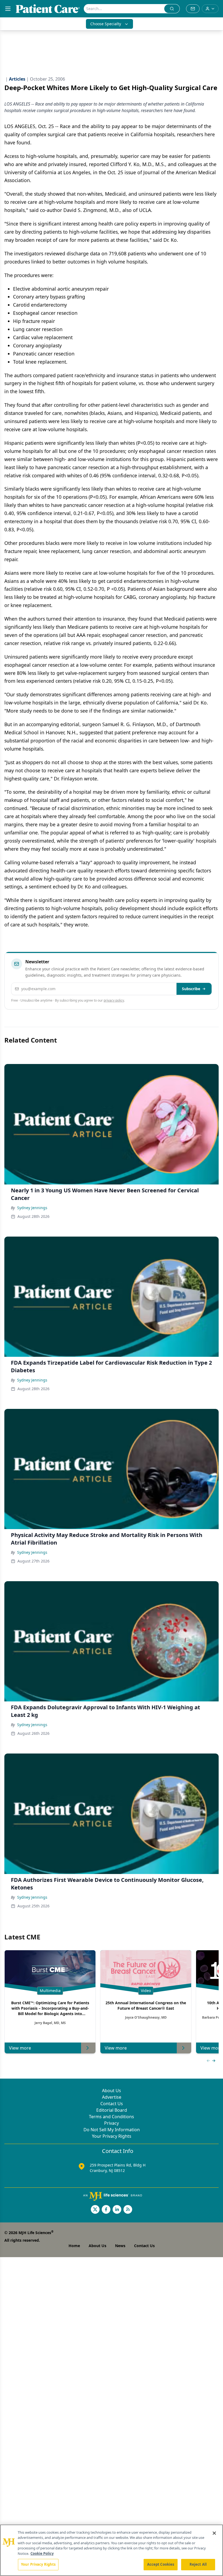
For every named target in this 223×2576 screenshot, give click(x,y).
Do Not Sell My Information (112, 2130)
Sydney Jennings (32, 1208)
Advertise (112, 2097)
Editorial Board (112, 2110)
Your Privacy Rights (112, 2136)
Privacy (112, 2123)
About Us (112, 2091)
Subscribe (191, 989)
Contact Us (112, 2104)
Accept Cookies (161, 2564)
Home (74, 2246)
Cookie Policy (42, 2553)
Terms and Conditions (112, 2117)
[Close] (214, 2533)
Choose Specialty (106, 24)
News (120, 2246)
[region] (112, 2550)
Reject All (198, 2564)
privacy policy (114, 1000)
